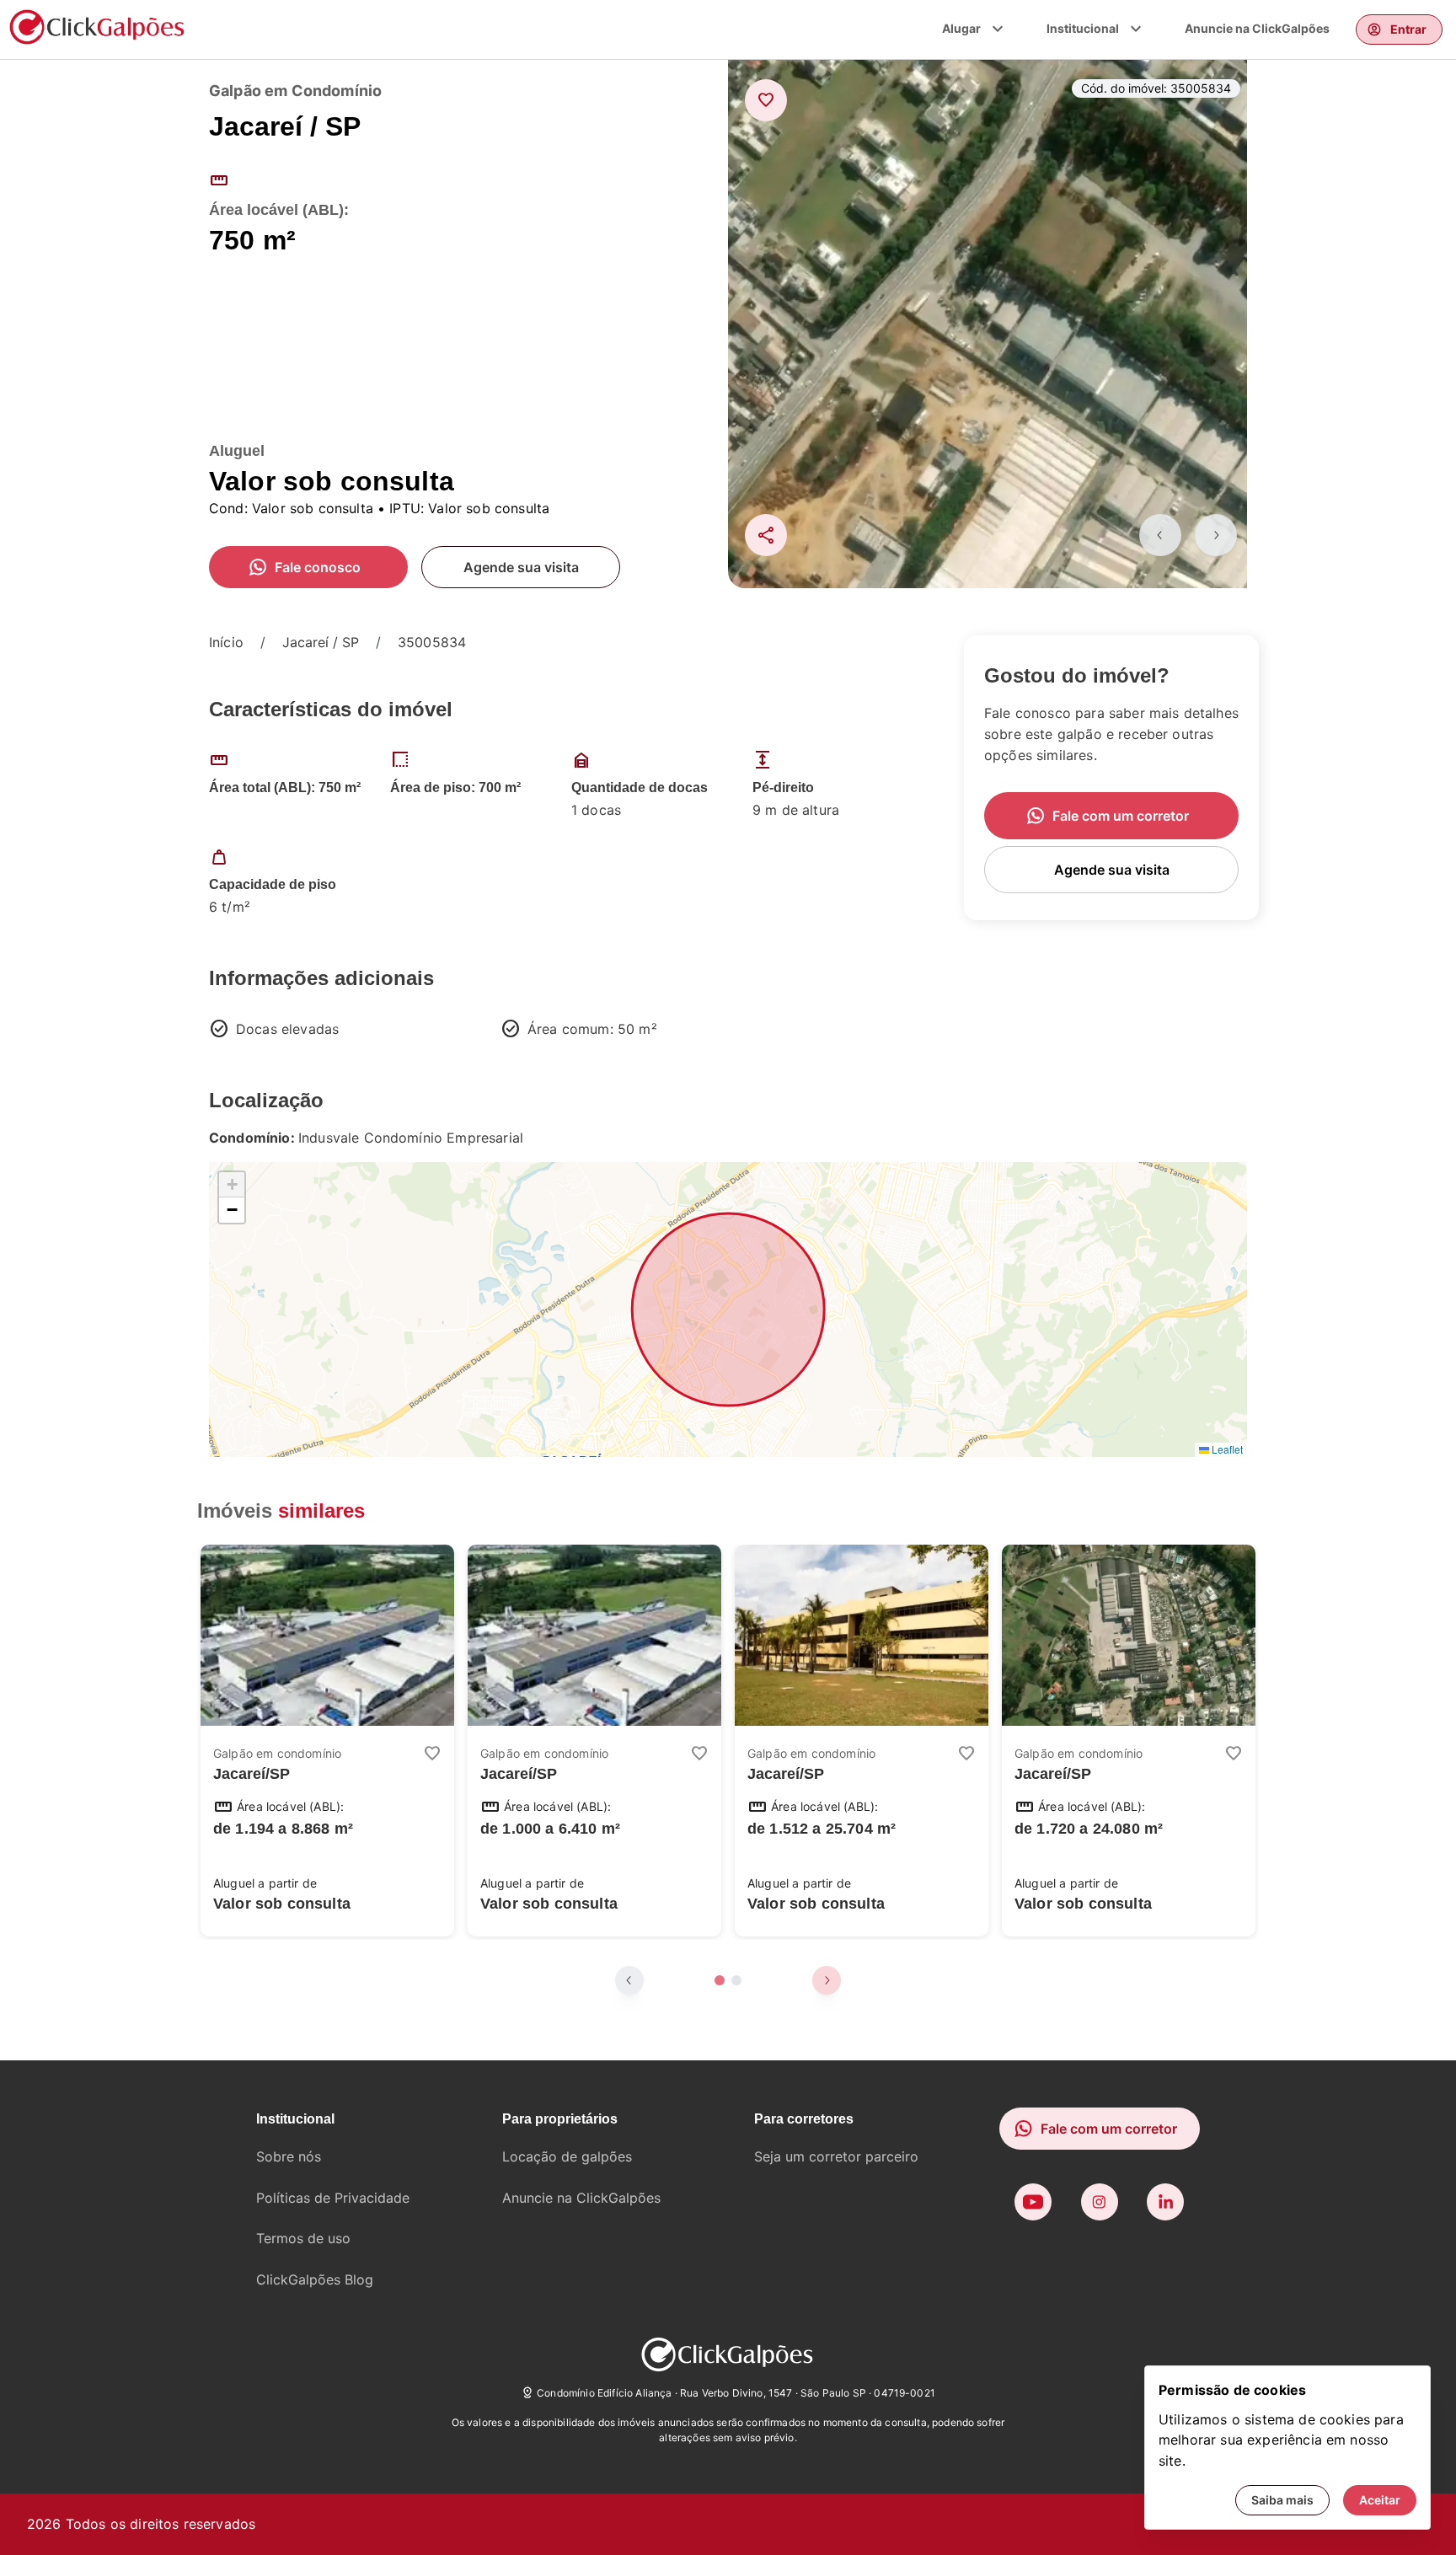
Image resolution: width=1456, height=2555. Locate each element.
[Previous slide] (1160, 535)
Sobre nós (289, 2156)
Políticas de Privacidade (333, 2198)
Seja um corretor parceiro (836, 2156)
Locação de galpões (567, 2156)
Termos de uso (303, 2238)
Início (226, 642)
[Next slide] (1216, 535)
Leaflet (1226, 1449)
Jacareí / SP (321, 642)
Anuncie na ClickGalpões (1257, 28)
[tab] (720, 1980)
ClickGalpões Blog (315, 2279)
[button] (232, 1185)
